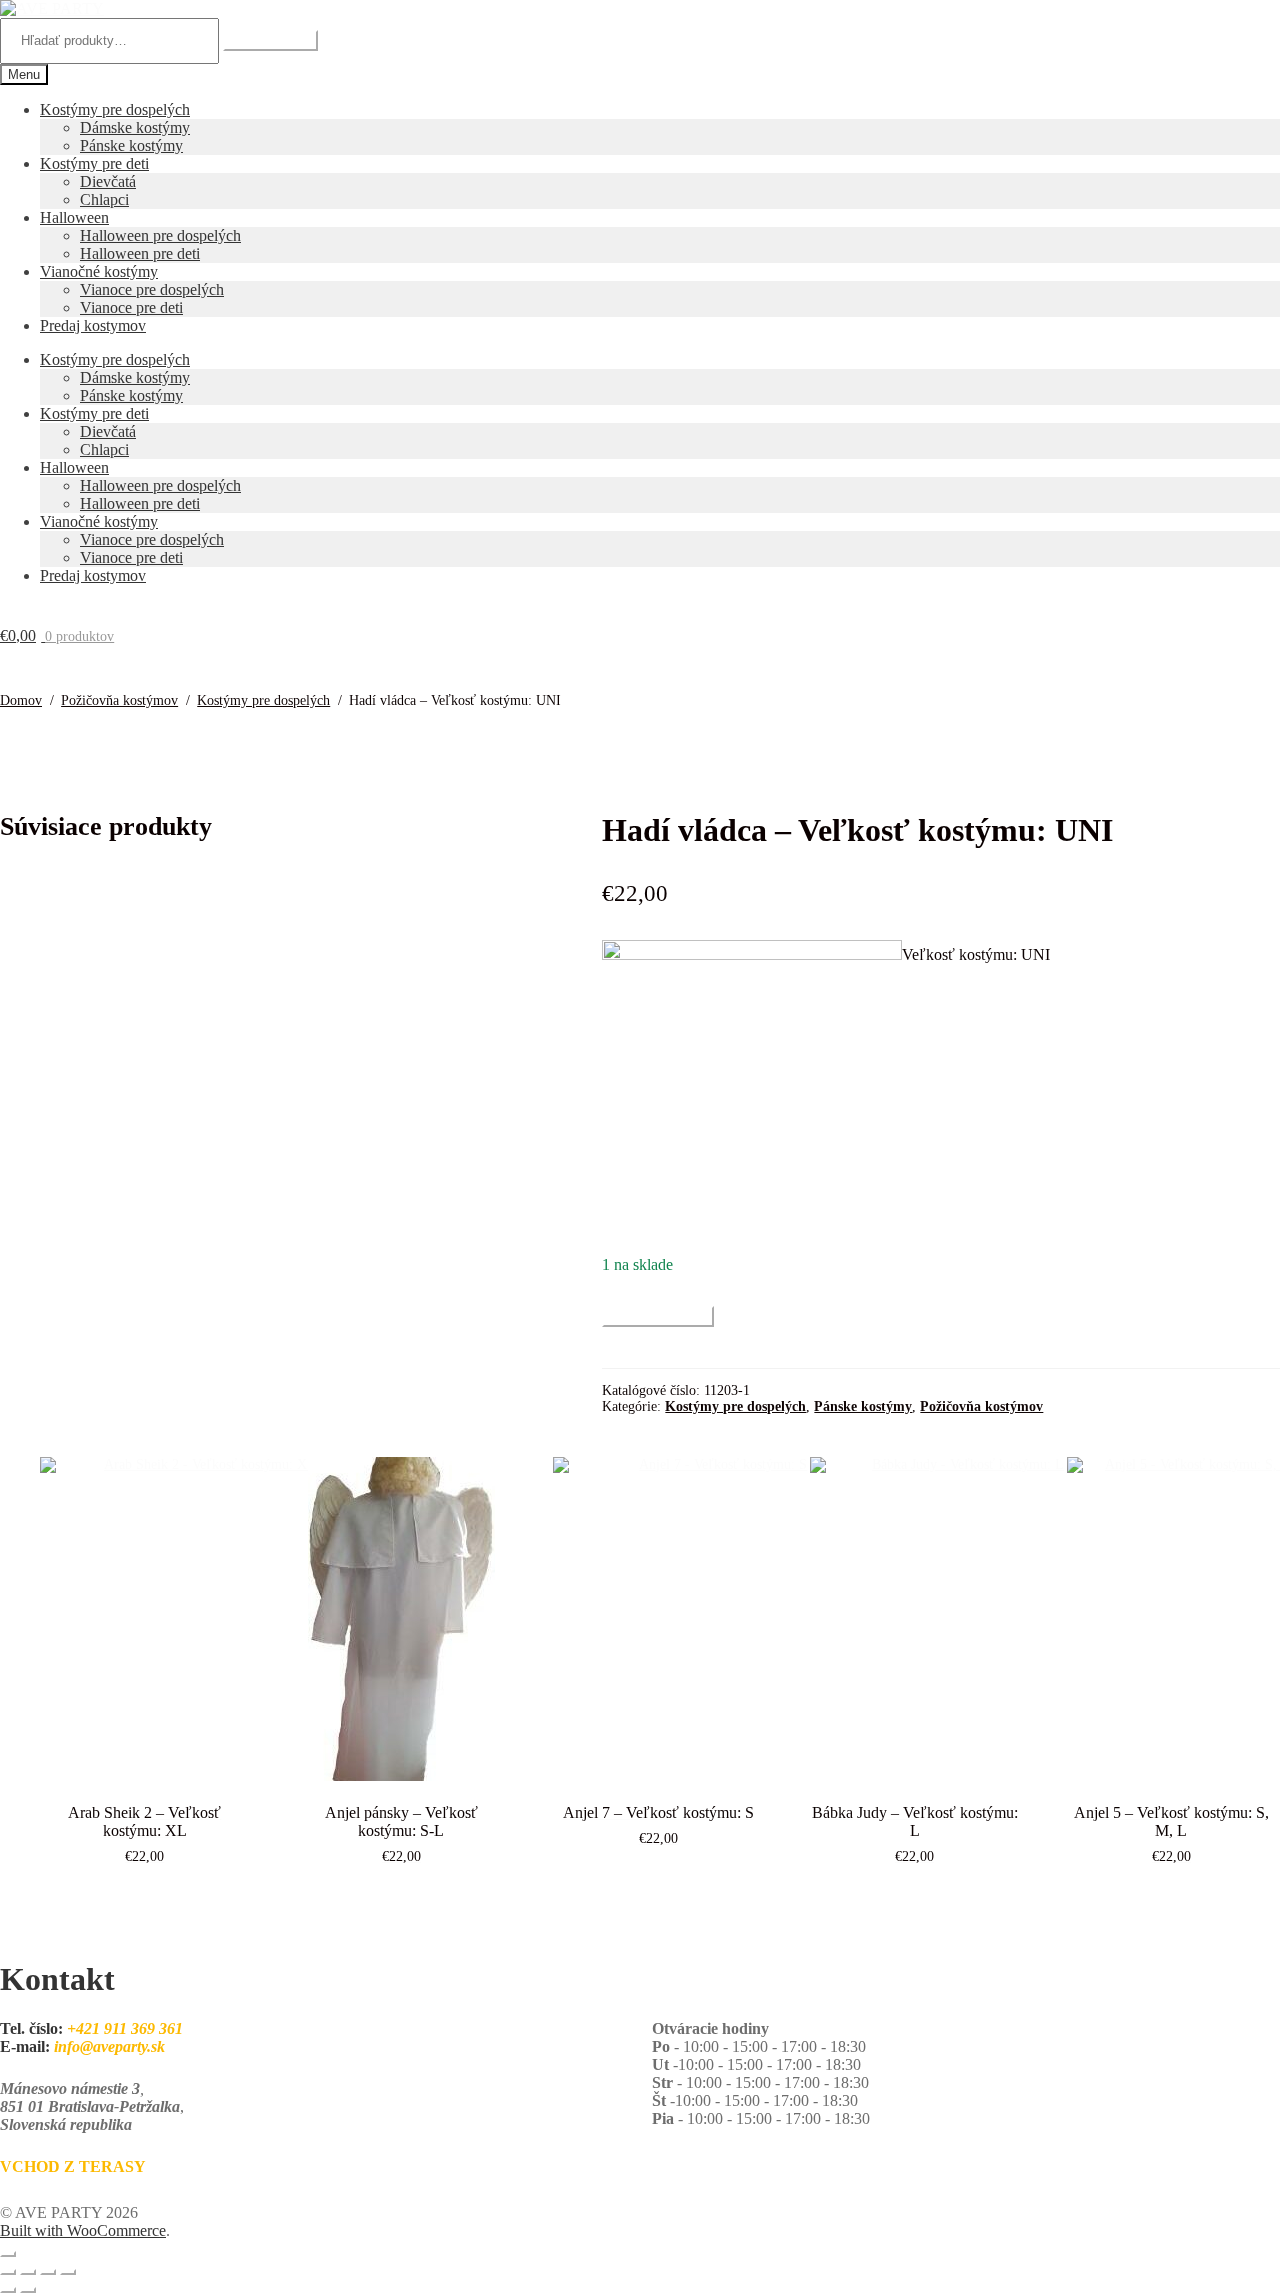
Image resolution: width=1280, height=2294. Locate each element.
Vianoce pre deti (131, 307)
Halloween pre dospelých (160, 235)
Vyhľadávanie (270, 40)
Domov (21, 700)
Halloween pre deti (140, 253)
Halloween (74, 217)
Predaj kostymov (93, 325)
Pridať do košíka (658, 1316)
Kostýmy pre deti (94, 163)
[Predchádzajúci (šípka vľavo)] (8, 2290)
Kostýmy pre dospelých (115, 109)
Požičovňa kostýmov (119, 700)
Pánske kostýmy (131, 145)
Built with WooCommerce (83, 2230)
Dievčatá (108, 181)
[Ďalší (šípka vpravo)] (28, 2290)
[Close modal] (8, 2254)
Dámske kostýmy (135, 127)
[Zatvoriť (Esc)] (68, 2272)
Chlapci (104, 199)
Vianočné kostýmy (99, 271)
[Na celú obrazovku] (28, 2272)
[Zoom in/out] (8, 2272)
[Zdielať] (48, 2272)
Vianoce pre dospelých (152, 289)
